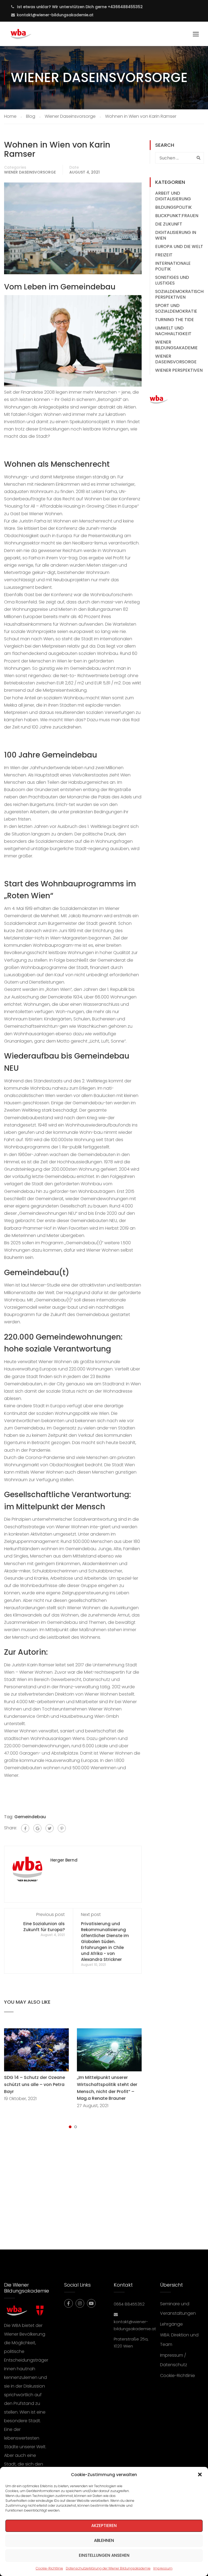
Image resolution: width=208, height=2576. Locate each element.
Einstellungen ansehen (104, 2555)
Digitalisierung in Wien (176, 235)
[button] (200, 2474)
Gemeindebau (30, 1817)
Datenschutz (174, 2365)
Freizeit (164, 255)
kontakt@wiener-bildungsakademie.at (55, 15)
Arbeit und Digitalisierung (173, 196)
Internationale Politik (173, 266)
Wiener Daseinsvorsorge (30, 172)
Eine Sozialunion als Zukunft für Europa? (44, 1927)
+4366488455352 (125, 7)
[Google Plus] (37, 1828)
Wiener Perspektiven (179, 370)
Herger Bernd (64, 1860)
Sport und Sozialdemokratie (176, 308)
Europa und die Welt (179, 247)
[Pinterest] (62, 1828)
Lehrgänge (171, 2324)
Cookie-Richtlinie (49, 2568)
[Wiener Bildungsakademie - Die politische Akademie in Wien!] (29, 37)
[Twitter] (50, 1828)
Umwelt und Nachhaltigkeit (173, 331)
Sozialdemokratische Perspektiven (181, 294)
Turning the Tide (175, 320)
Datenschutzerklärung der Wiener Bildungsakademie (108, 2568)
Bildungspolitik (173, 207)
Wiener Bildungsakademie (176, 345)
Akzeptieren (104, 2526)
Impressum (163, 2568)
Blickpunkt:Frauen (177, 216)
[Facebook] (25, 1828)
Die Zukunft (169, 224)
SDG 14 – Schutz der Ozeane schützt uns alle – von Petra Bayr (35, 2084)
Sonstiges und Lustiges (172, 280)
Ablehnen (104, 2540)
